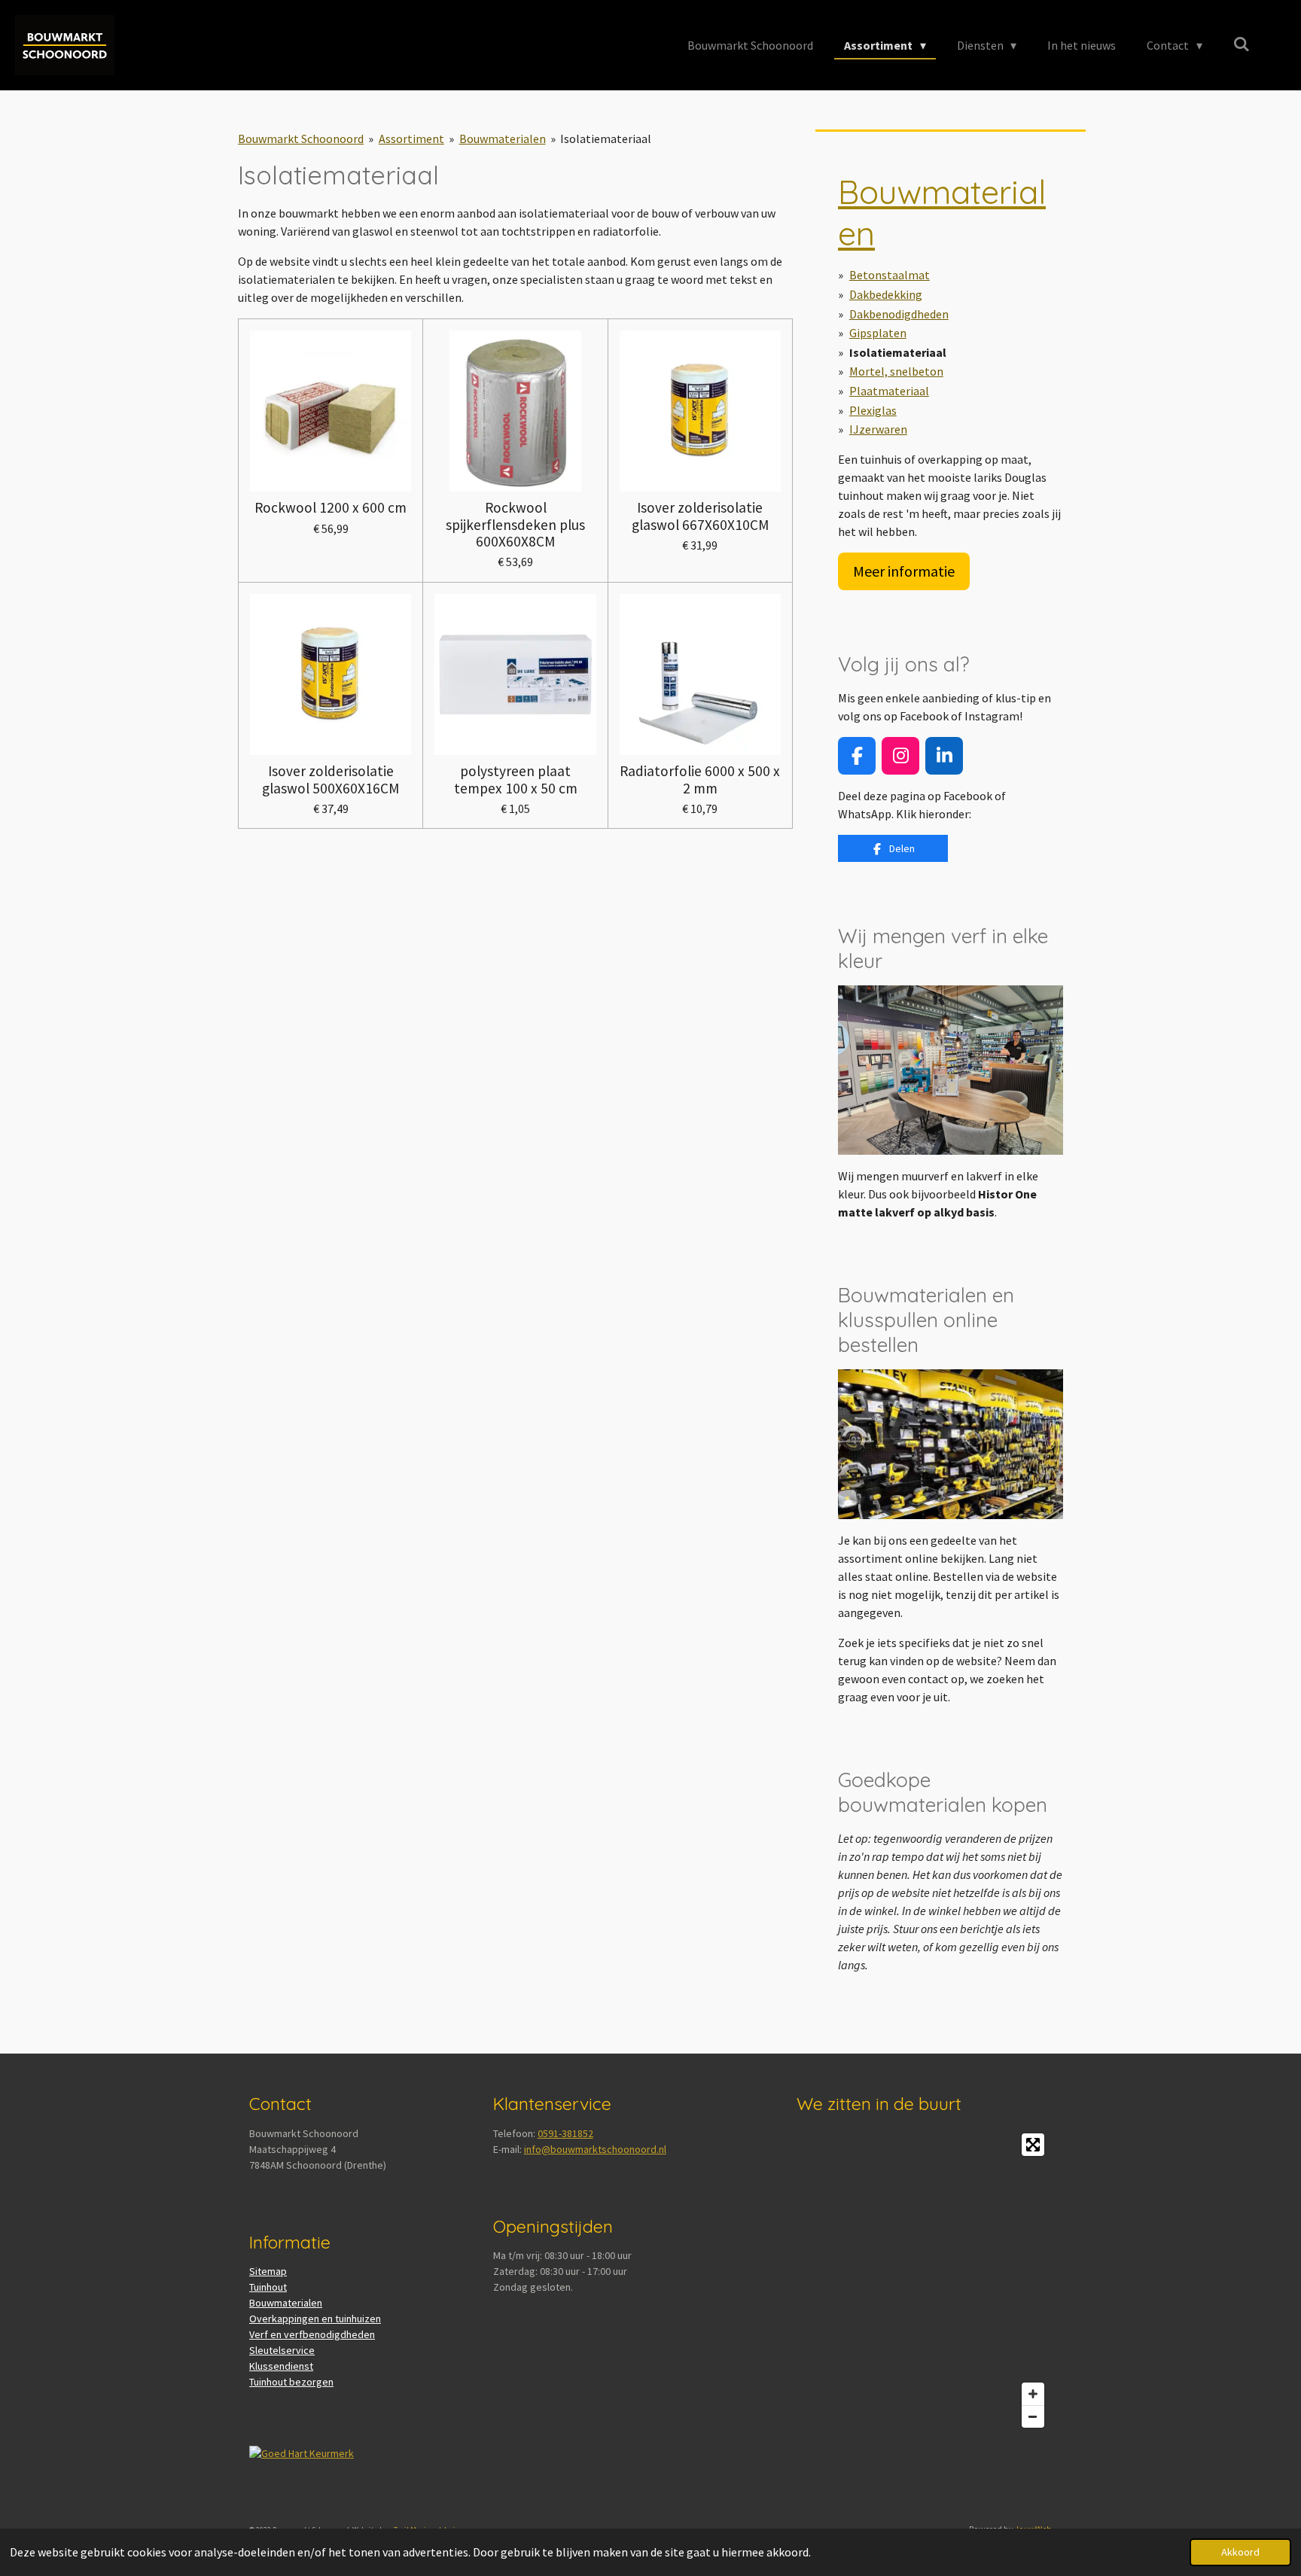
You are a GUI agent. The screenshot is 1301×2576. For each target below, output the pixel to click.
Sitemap (268, 2271)
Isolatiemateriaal (606, 139)
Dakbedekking (886, 294)
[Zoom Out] (1033, 2416)
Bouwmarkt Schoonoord (301, 139)
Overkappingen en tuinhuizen (315, 2319)
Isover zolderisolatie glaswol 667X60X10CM (700, 516)
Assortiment (411, 139)
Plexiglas (873, 410)
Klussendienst (281, 2366)
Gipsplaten (878, 333)
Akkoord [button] (1240, 2552)
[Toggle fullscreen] (1033, 2145)
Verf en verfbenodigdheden (312, 2334)
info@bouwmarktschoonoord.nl (595, 2149)
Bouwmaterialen (503, 139)
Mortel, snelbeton (896, 371)
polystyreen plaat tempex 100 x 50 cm (516, 779)
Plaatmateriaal (889, 391)
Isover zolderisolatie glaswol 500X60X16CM (331, 779)
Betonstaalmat (890, 275)
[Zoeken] (1242, 44)
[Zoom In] (1033, 2394)
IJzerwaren (878, 429)
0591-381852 (565, 2133)
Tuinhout (268, 2287)
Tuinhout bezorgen (291, 2382)
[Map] (924, 2281)
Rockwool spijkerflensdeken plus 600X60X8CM (515, 524)
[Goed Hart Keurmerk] (302, 2453)
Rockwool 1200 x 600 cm (331, 507)
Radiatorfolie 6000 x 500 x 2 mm (700, 779)
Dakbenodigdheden (899, 314)
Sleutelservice (282, 2350)
